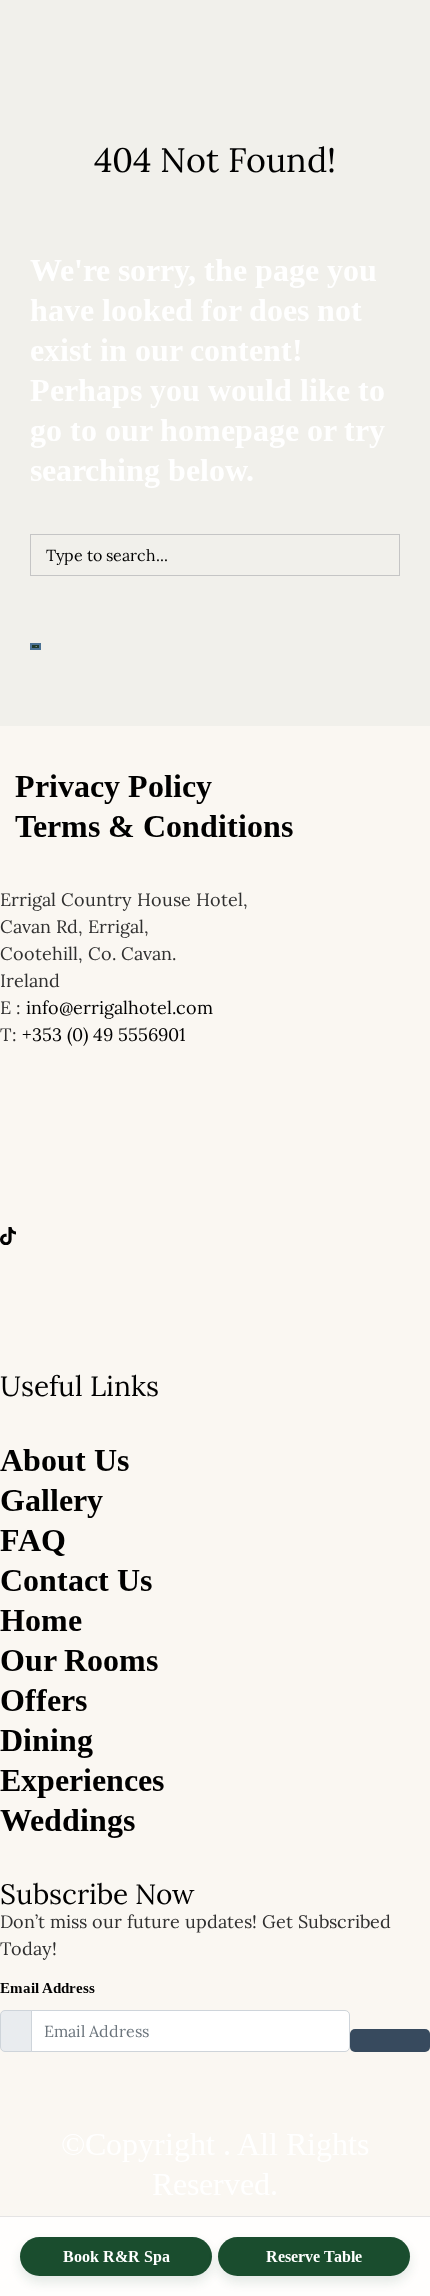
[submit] (390, 2040)
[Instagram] (215, 1292)
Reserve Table (314, 2256)
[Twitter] (215, 1232)
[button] (215, 451)
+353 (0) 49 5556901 (104, 1034)
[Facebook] (215, 1172)
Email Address (47, 1988)
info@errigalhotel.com (119, 1007)
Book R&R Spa (116, 2256)
